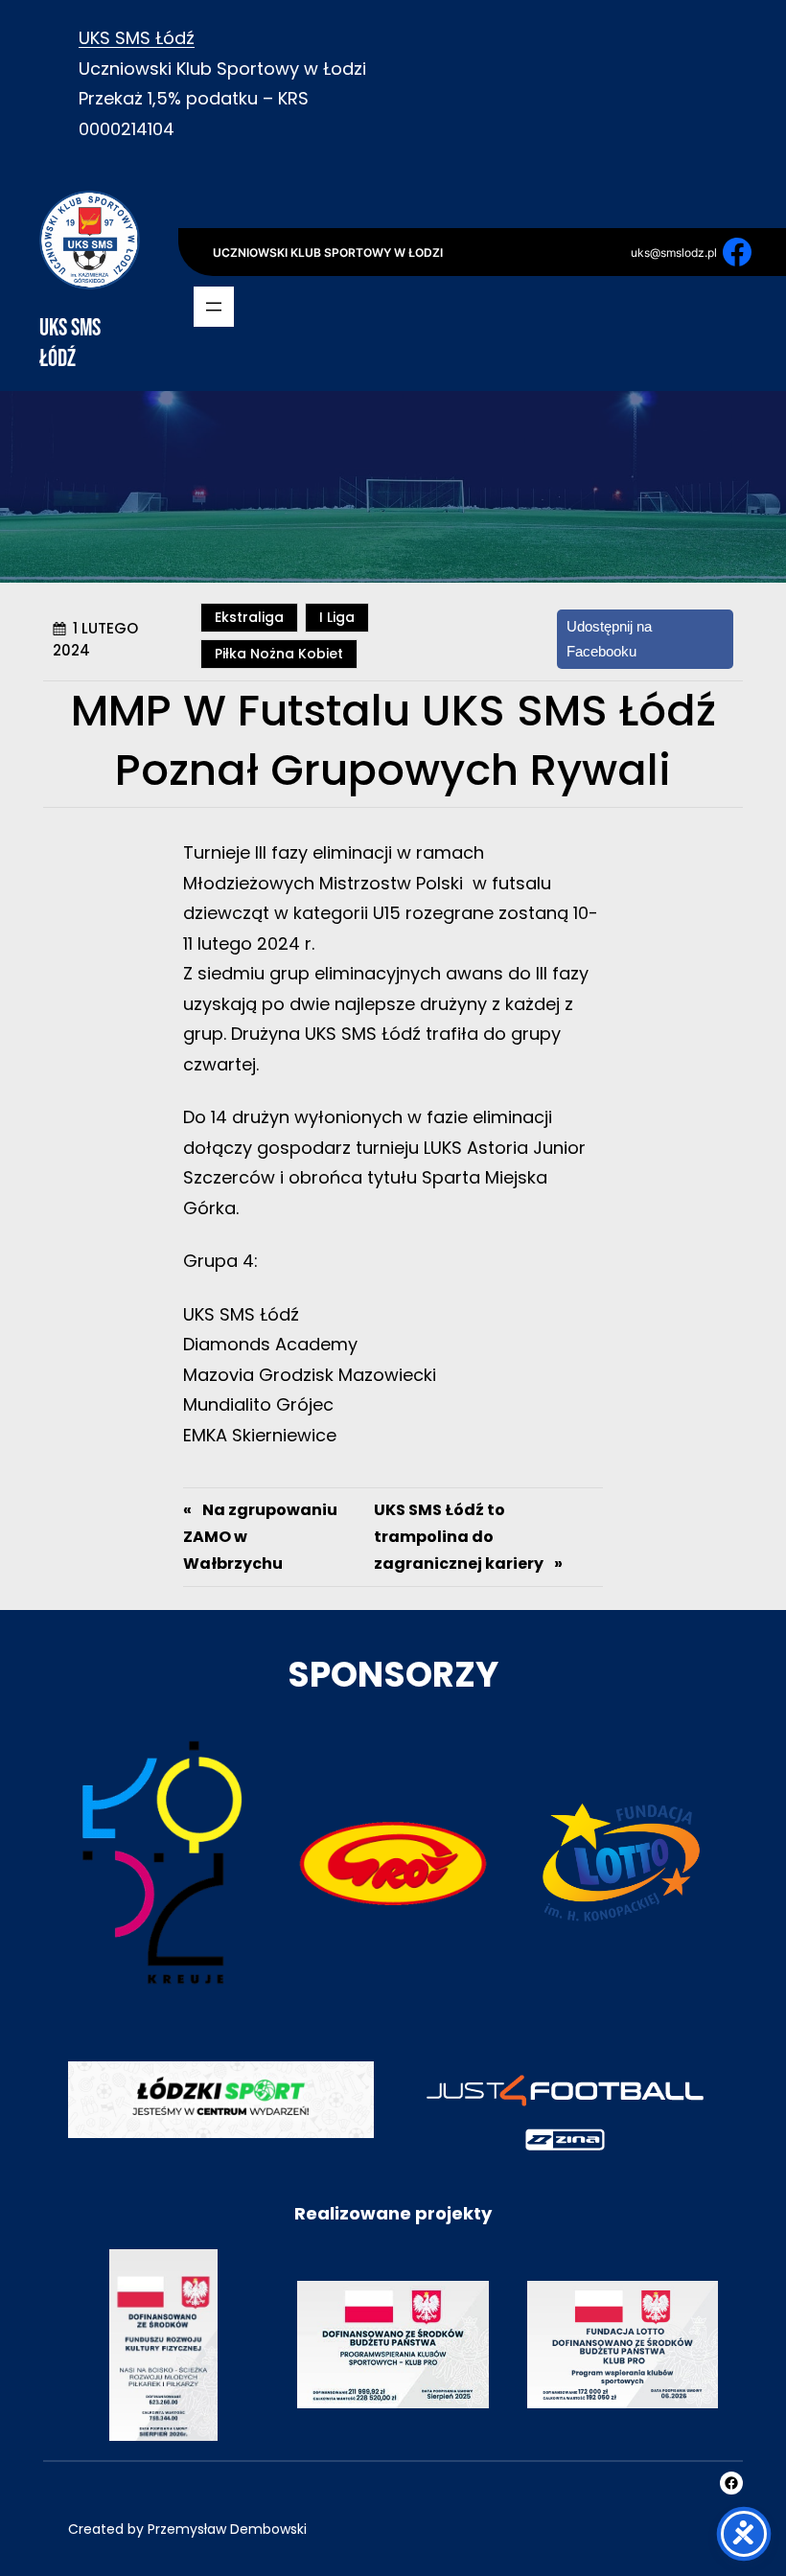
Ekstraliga (249, 617)
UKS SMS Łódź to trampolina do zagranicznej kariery (459, 1537)
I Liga (337, 617)
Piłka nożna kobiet (279, 654)
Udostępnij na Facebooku (610, 639)
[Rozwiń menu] (214, 307)
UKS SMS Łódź (137, 38)
